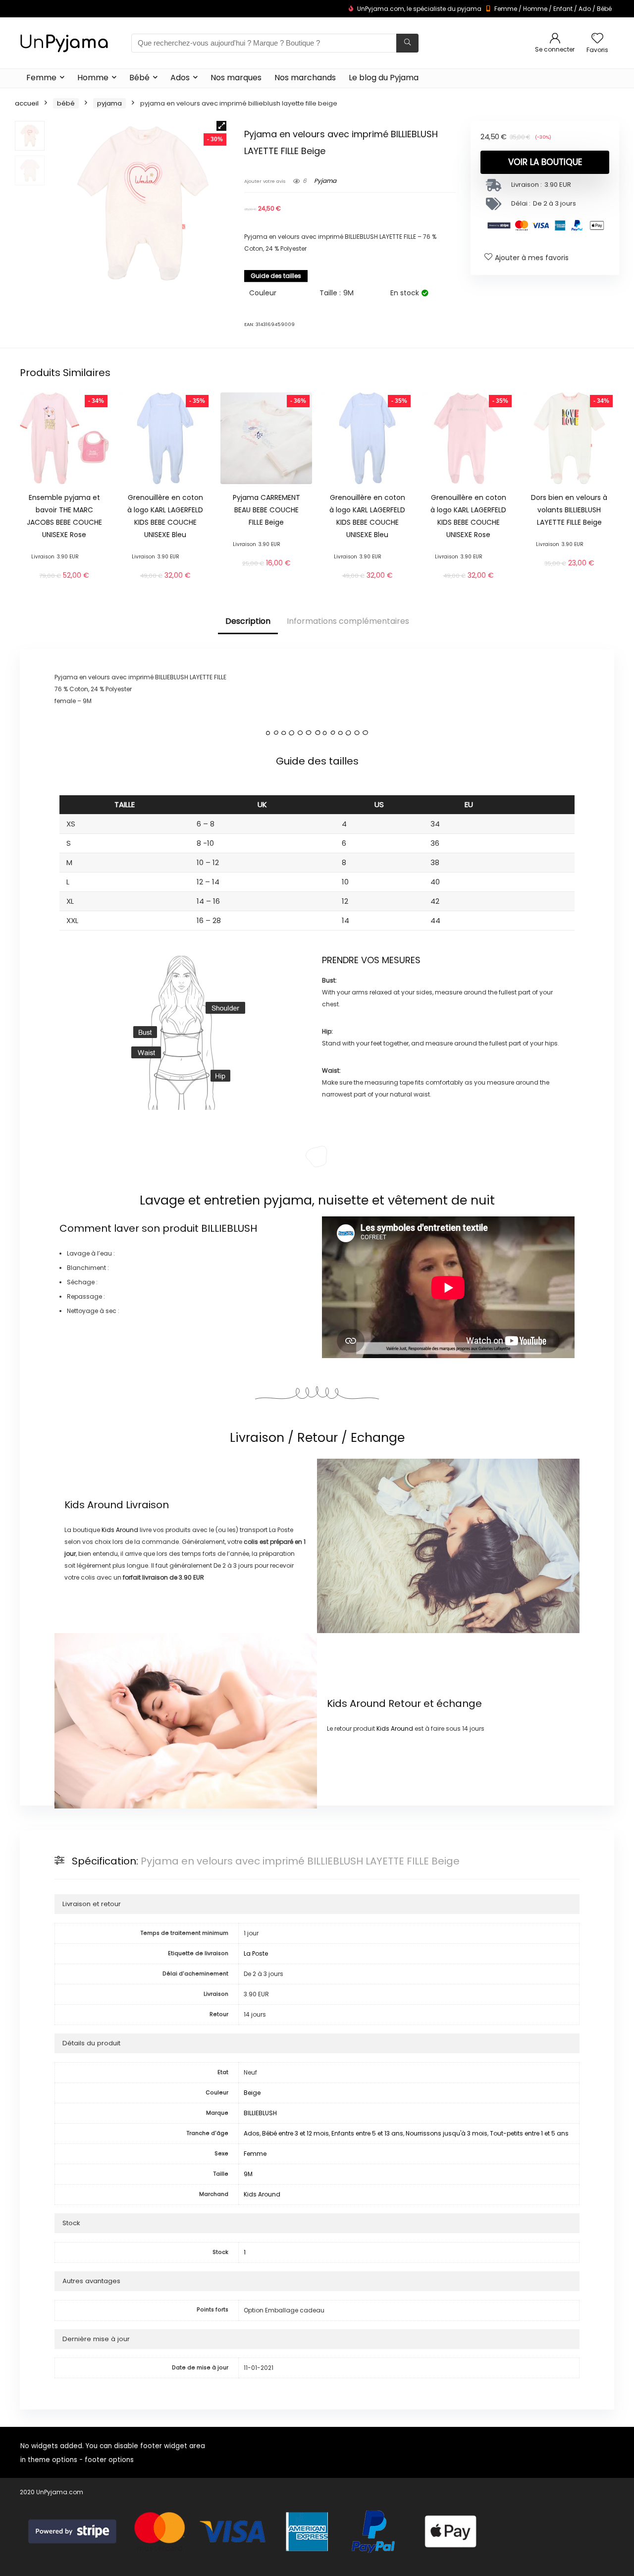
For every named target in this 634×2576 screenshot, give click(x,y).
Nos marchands (305, 78)
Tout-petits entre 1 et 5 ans (529, 2133)
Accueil (27, 103)
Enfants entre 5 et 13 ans (367, 2133)
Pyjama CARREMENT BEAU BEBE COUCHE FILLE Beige (266, 510)
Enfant (563, 9)
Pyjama (109, 103)
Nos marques (236, 78)
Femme (506, 9)
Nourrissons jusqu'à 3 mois (447, 2133)
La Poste (256, 1953)
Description (248, 621)
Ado (585, 9)
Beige (252, 2093)
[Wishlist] (597, 39)
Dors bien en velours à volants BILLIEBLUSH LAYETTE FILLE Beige (569, 510)
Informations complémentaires (348, 621)
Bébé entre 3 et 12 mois (295, 2133)
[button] (221, 126)
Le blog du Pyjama (384, 78)
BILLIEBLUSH (229, 1228)
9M (248, 2174)
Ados (180, 78)
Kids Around (94, 1505)
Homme (535, 9)
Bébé (604, 9)
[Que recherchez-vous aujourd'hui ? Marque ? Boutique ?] (407, 43)
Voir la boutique (545, 162)
